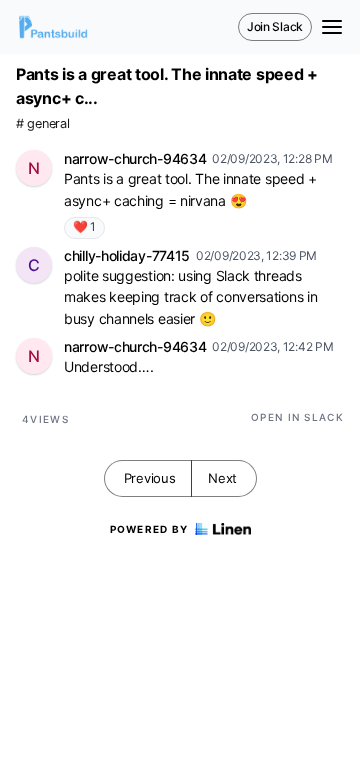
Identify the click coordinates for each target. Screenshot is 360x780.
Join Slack (275, 26)
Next (222, 478)
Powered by (149, 529)
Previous (150, 478)
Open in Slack (297, 417)
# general (42, 123)
